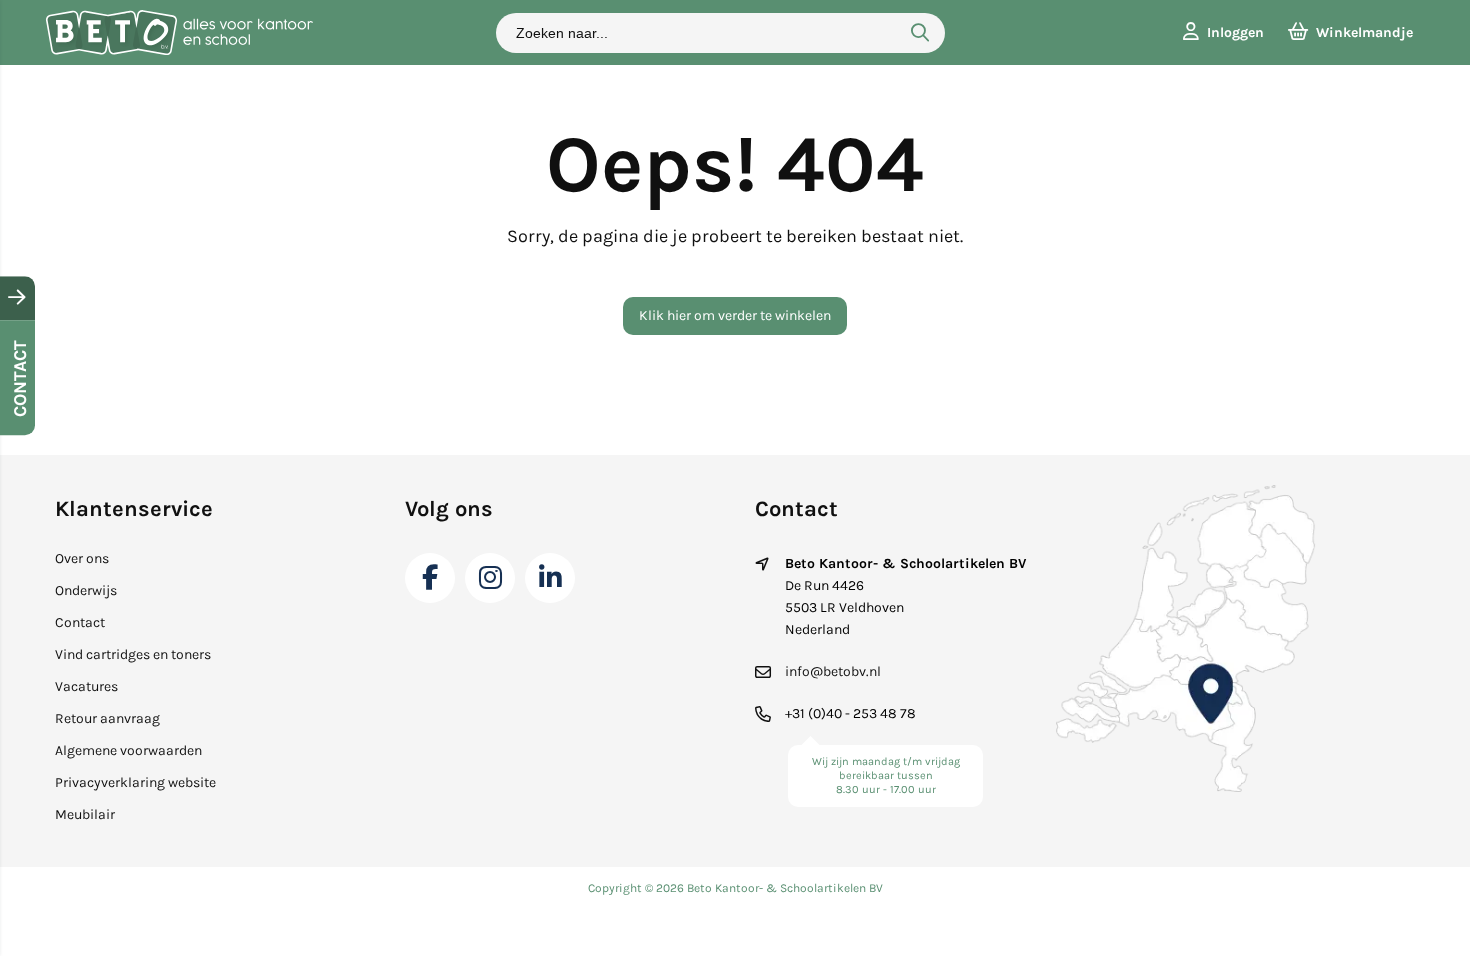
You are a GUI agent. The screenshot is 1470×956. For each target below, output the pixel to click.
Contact (80, 622)
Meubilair (85, 814)
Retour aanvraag (107, 718)
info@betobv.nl (833, 671)
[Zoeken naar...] (920, 33)
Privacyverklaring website (135, 782)
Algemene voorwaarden (128, 750)
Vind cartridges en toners (133, 654)
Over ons (82, 558)
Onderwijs (86, 590)
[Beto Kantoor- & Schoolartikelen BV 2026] (179, 50)
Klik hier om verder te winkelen (735, 315)
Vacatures (86, 686)
